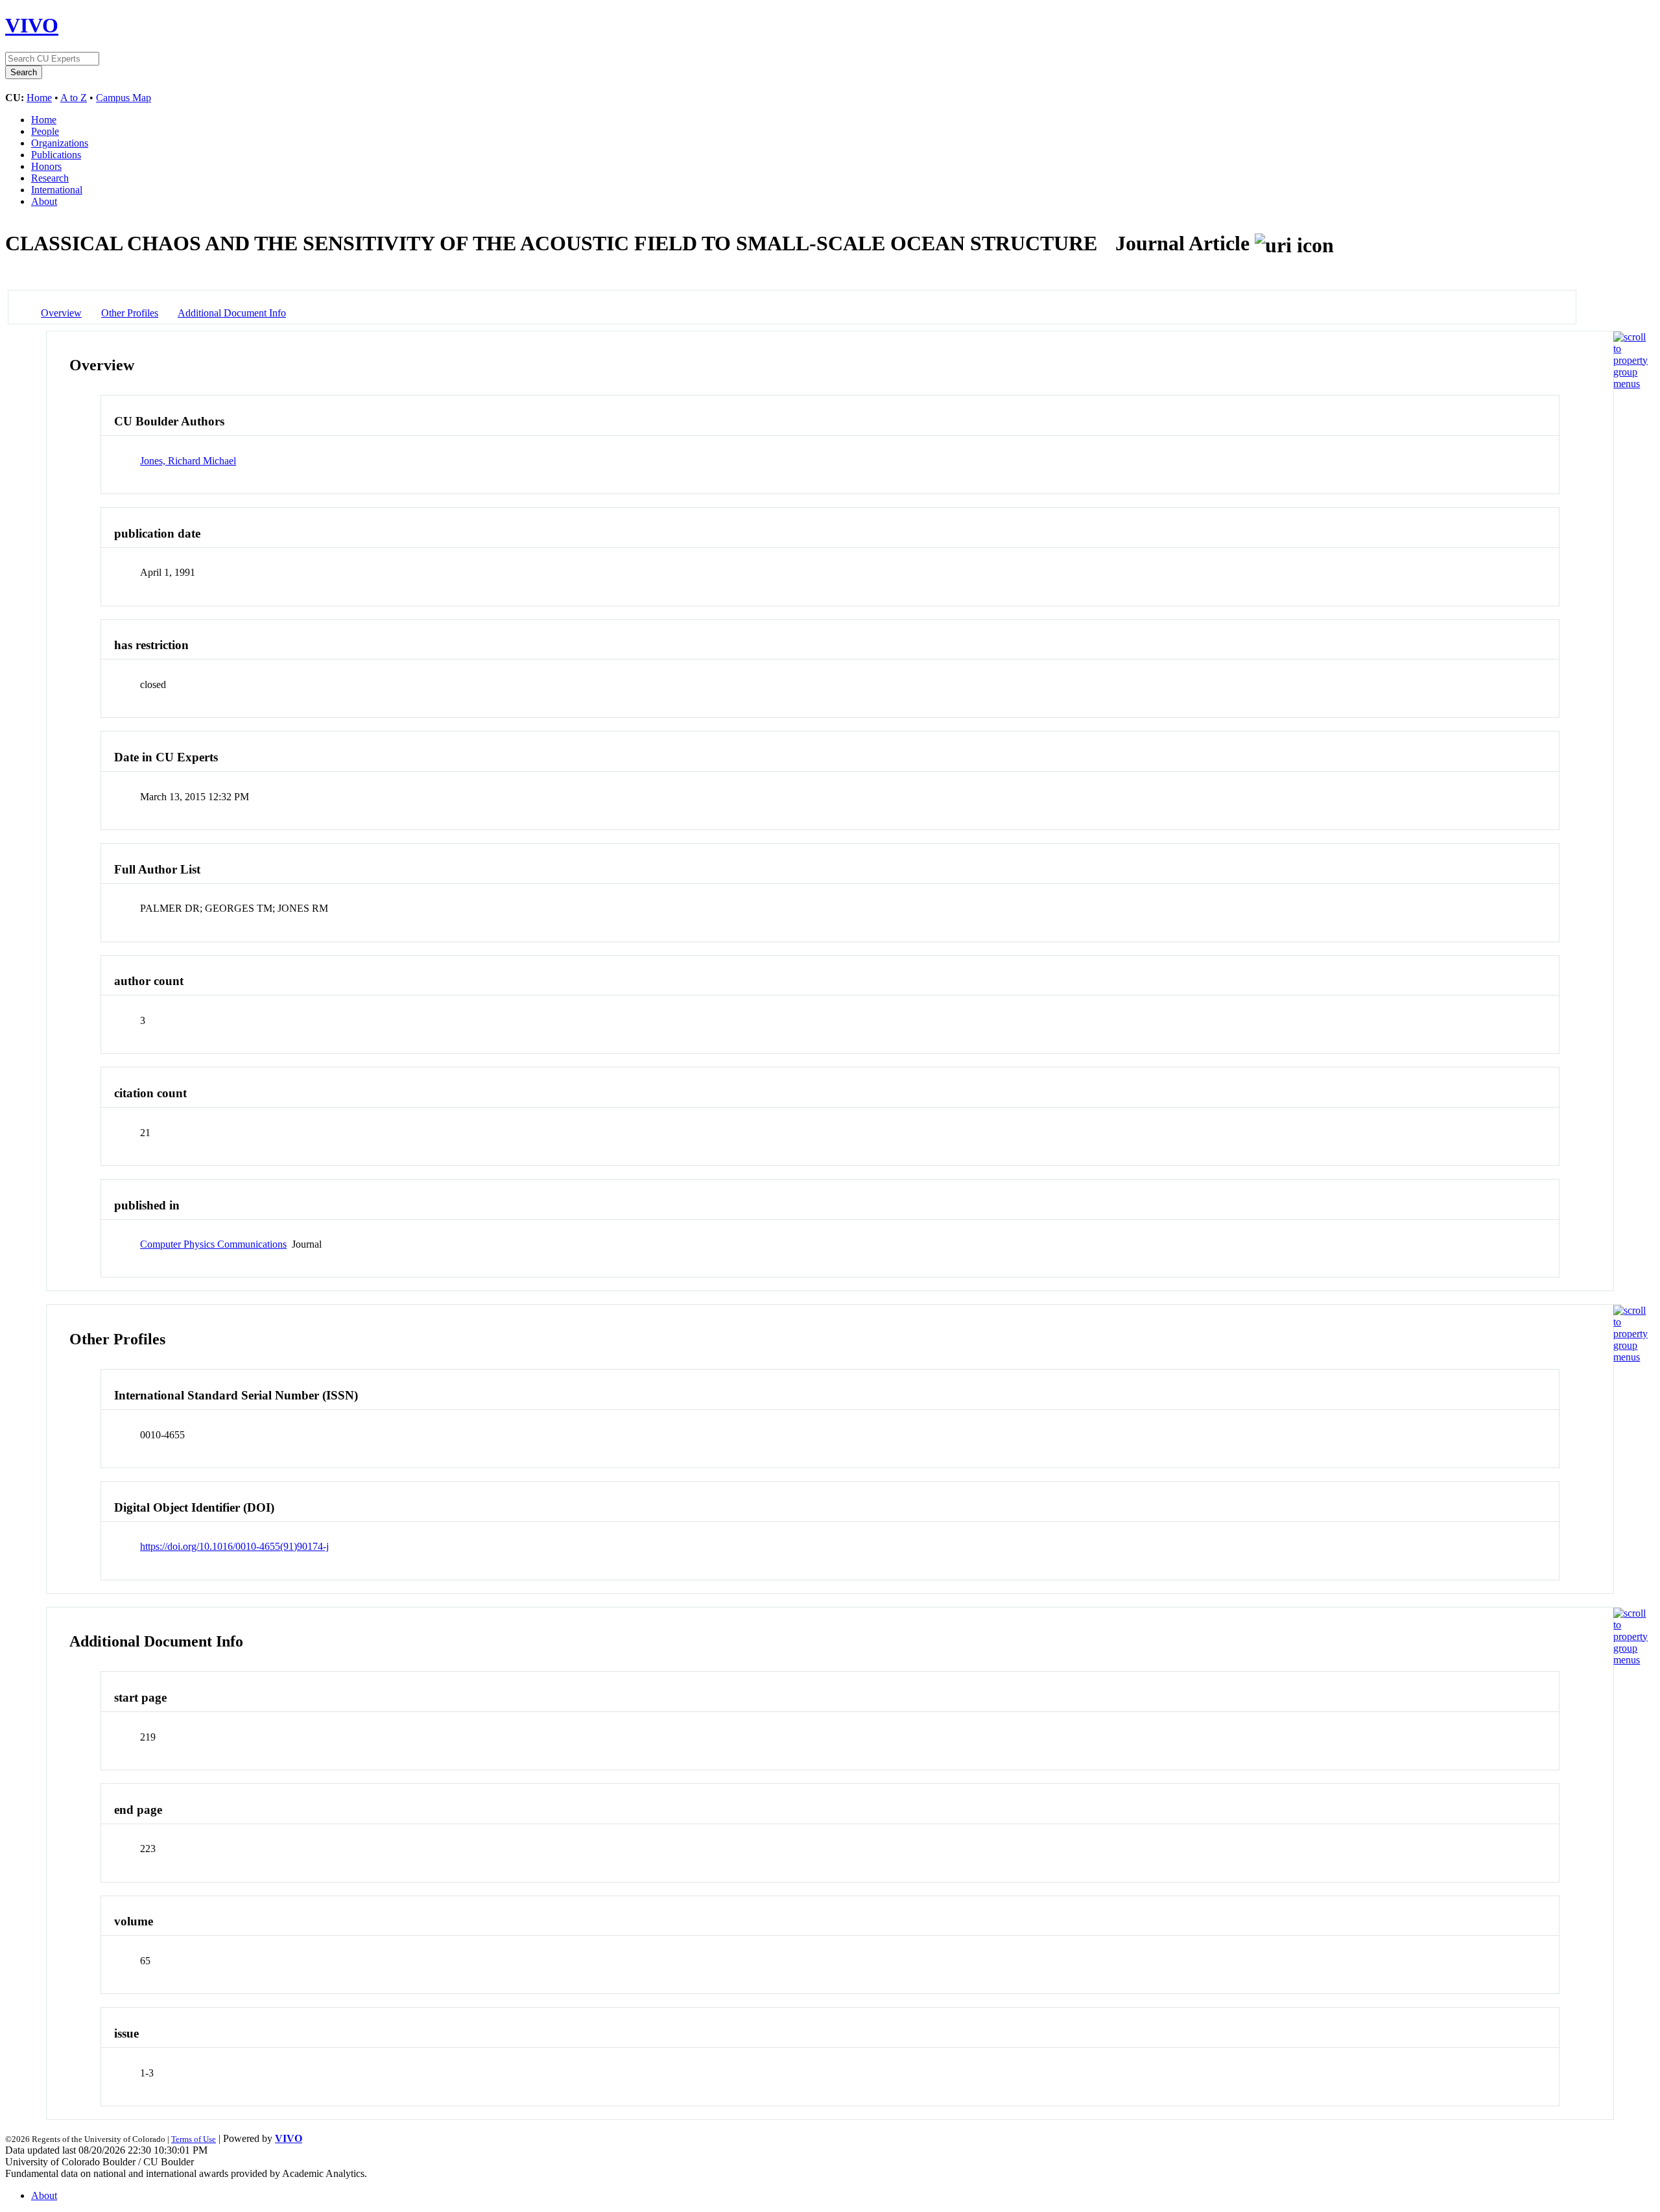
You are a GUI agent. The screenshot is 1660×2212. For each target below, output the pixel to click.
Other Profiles (130, 313)
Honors (46, 166)
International (57, 190)
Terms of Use (194, 2139)
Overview (61, 313)
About (44, 201)
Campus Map (124, 98)
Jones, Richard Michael (188, 461)
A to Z (74, 98)
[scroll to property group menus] (1630, 384)
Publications (56, 155)
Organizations (60, 143)
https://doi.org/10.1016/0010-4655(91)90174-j (234, 1546)
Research (50, 178)
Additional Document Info (232, 313)
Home (39, 98)
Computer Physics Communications (213, 1244)
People (45, 131)
